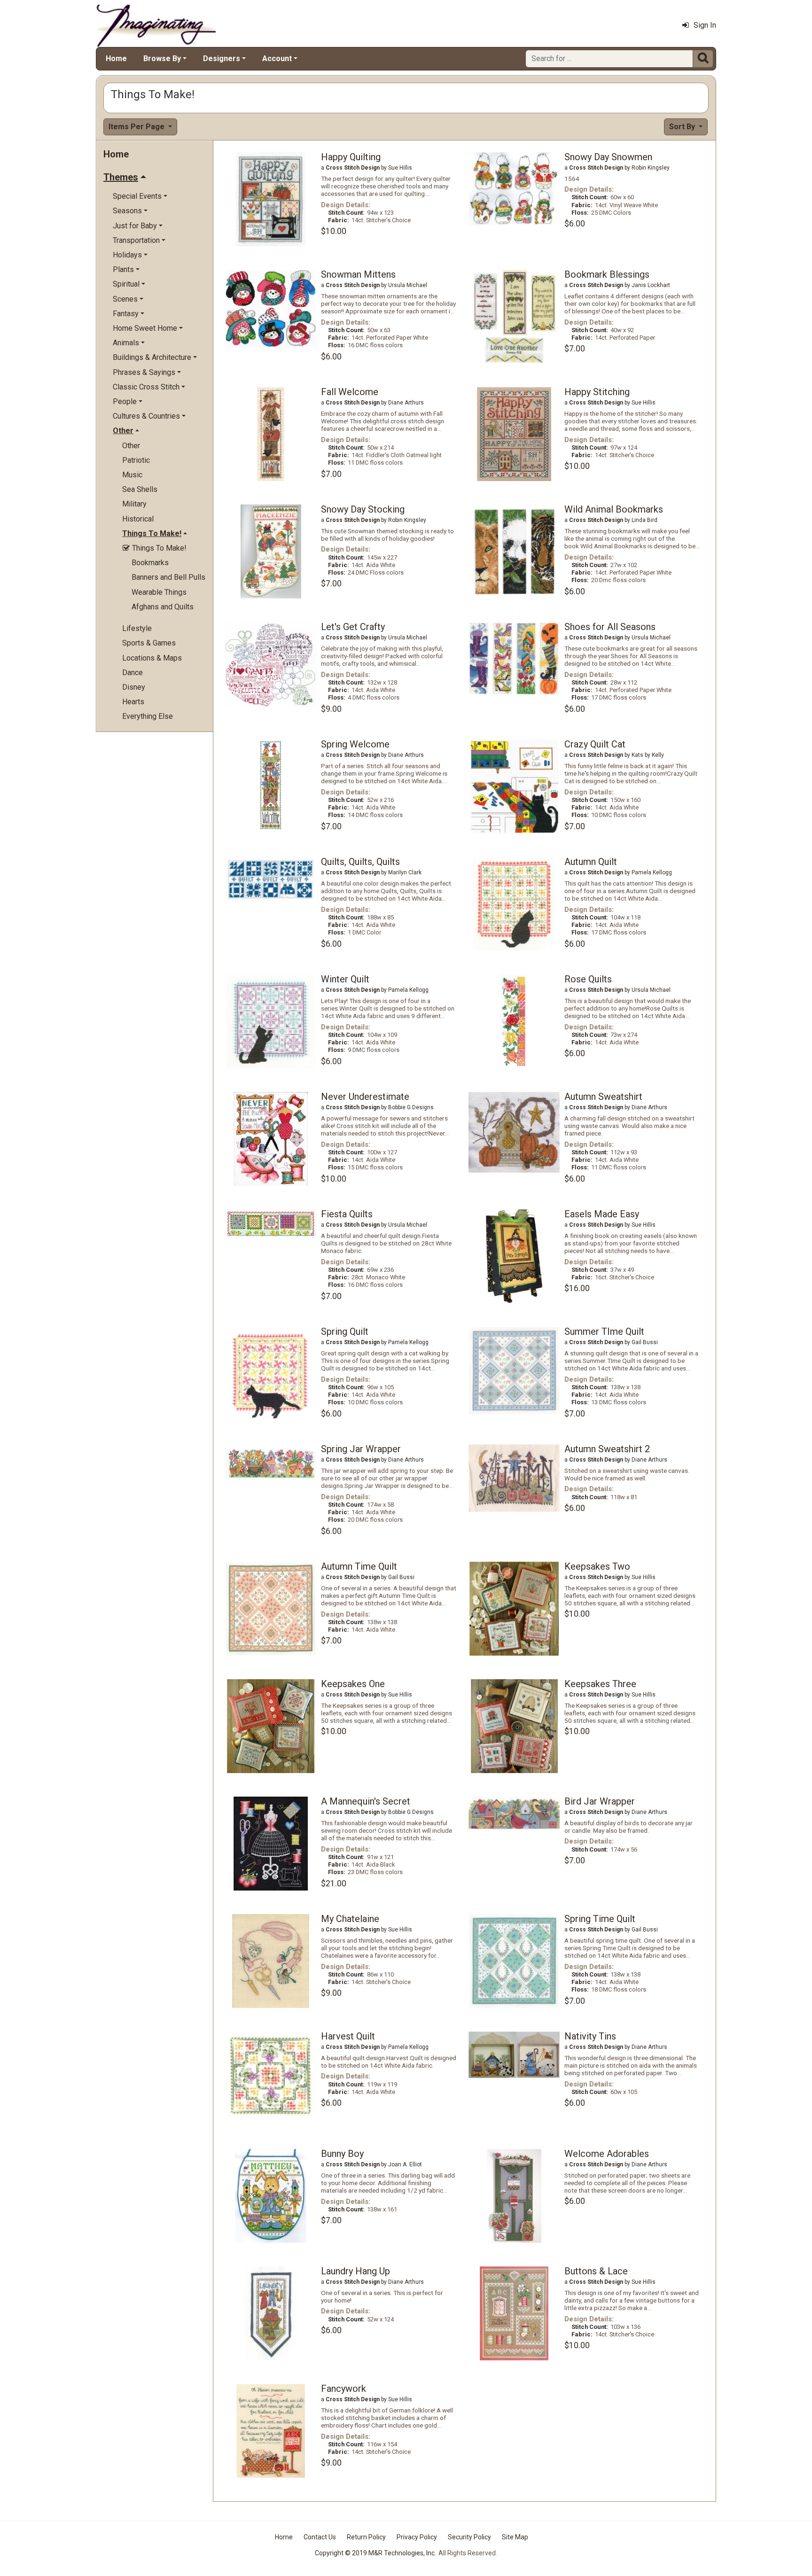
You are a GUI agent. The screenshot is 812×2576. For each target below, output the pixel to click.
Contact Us (320, 2537)
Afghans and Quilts (163, 607)
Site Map (515, 2537)
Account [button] (277, 58)
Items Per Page (137, 127)
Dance (133, 673)
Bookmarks (150, 563)
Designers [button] (222, 58)
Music (132, 475)
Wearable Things (159, 592)
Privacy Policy (417, 2537)
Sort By (683, 127)
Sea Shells (140, 489)
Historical (138, 519)
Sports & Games (149, 643)
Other (131, 446)
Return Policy (366, 2537)
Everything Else (148, 716)
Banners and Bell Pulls (168, 577)
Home (116, 58)
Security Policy (469, 2537)
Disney (134, 687)
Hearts (133, 702)
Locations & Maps (152, 658)
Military (134, 504)
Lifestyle (137, 628)
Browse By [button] (162, 58)
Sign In (705, 25)
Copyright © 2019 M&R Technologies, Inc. (375, 2553)
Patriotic (136, 460)
